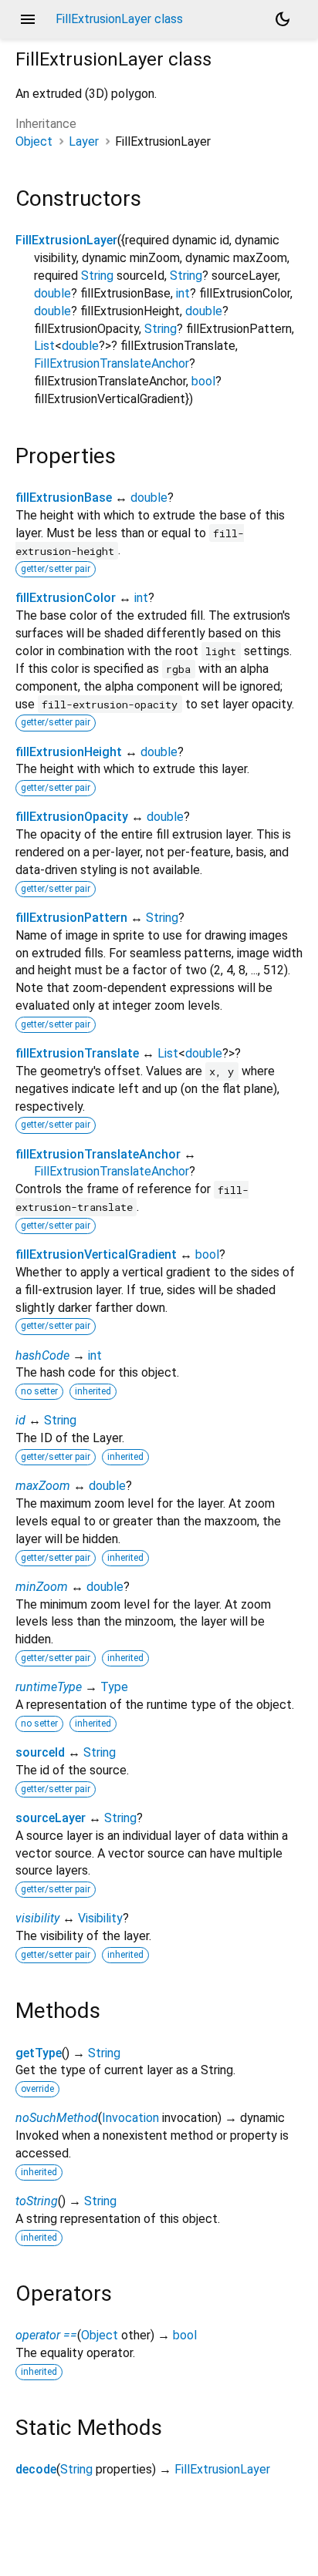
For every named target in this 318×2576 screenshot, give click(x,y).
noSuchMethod (57, 2118)
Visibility (100, 1918)
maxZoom (43, 1486)
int (183, 293)
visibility (37, 1918)
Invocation (130, 2118)
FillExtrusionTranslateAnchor (112, 363)
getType (39, 2053)
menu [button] (28, 19)
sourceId (40, 1752)
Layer (84, 141)
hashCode (42, 1355)
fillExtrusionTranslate (77, 1053)
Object (34, 141)
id (20, 1420)
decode (36, 2469)
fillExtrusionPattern (71, 918)
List (44, 346)
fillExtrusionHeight (69, 752)
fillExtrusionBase (64, 498)
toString (37, 2201)
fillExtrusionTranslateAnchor (98, 1154)
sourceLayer (51, 1818)
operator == (46, 2335)
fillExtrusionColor (66, 598)
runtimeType (49, 1687)
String (97, 276)
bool (203, 381)
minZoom (42, 1587)
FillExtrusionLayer (66, 240)
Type (114, 1687)
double (52, 293)
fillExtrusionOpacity (72, 817)
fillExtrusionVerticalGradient (96, 1254)
